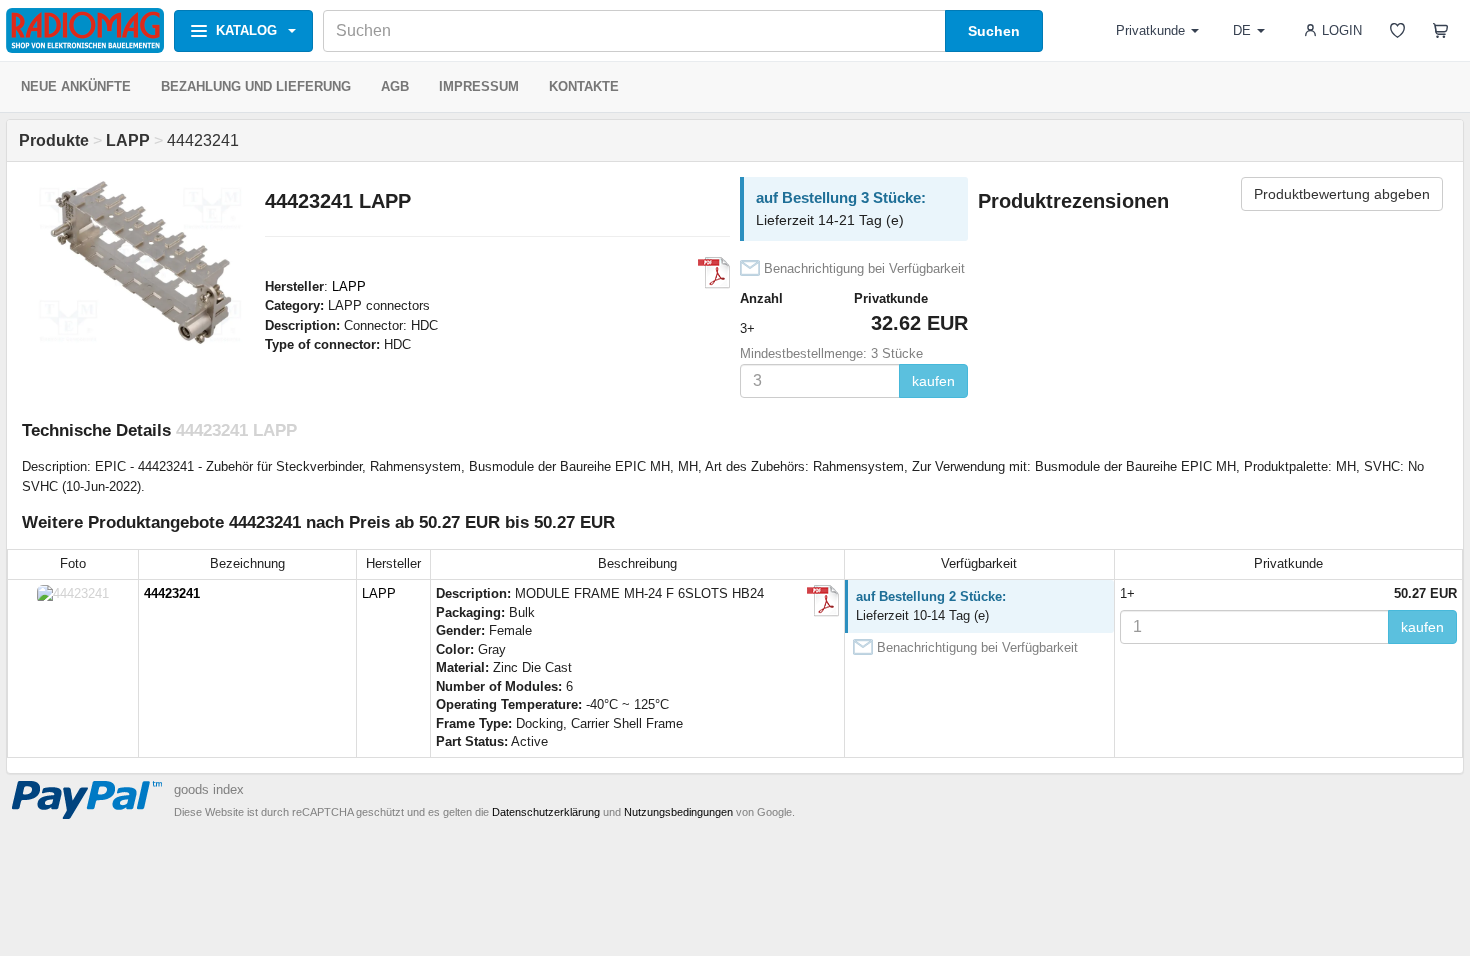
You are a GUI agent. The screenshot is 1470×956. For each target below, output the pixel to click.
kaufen (933, 381)
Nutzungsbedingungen (678, 812)
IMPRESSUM (479, 86)
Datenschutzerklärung (546, 812)
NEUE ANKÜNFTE (76, 86)
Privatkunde (1150, 30)
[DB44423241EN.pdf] (714, 273)
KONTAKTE (584, 86)
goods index (209, 789)
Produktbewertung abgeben (1342, 194)
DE (1242, 30)
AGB (395, 86)
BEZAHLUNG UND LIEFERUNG (256, 86)
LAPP (349, 286)
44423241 (172, 593)
